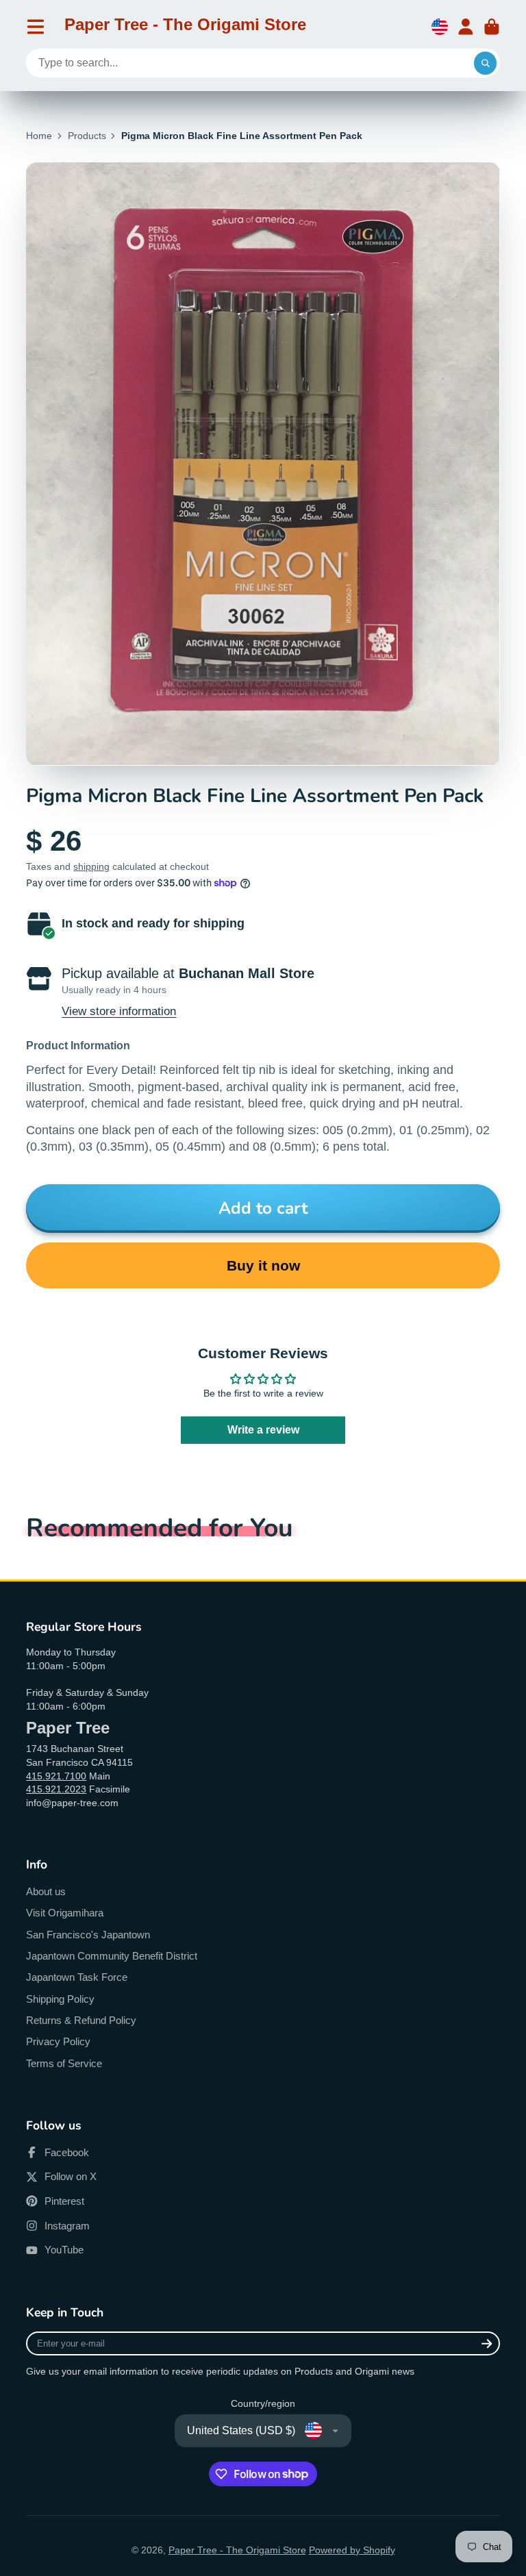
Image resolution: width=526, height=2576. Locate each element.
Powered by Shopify (352, 2550)
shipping (91, 866)
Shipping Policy (60, 1999)
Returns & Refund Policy (81, 2020)
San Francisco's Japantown (88, 1935)
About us (46, 1891)
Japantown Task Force (77, 1977)
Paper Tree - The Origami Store (237, 2550)
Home (39, 136)
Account (466, 27)
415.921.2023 (56, 1789)
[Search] (486, 63)
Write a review (263, 1430)
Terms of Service (64, 2063)
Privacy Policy (58, 2041)
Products (87, 136)
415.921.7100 (56, 1776)
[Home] (185, 27)
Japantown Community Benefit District (112, 1956)
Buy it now (263, 1265)
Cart (492, 27)
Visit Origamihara (65, 1913)
